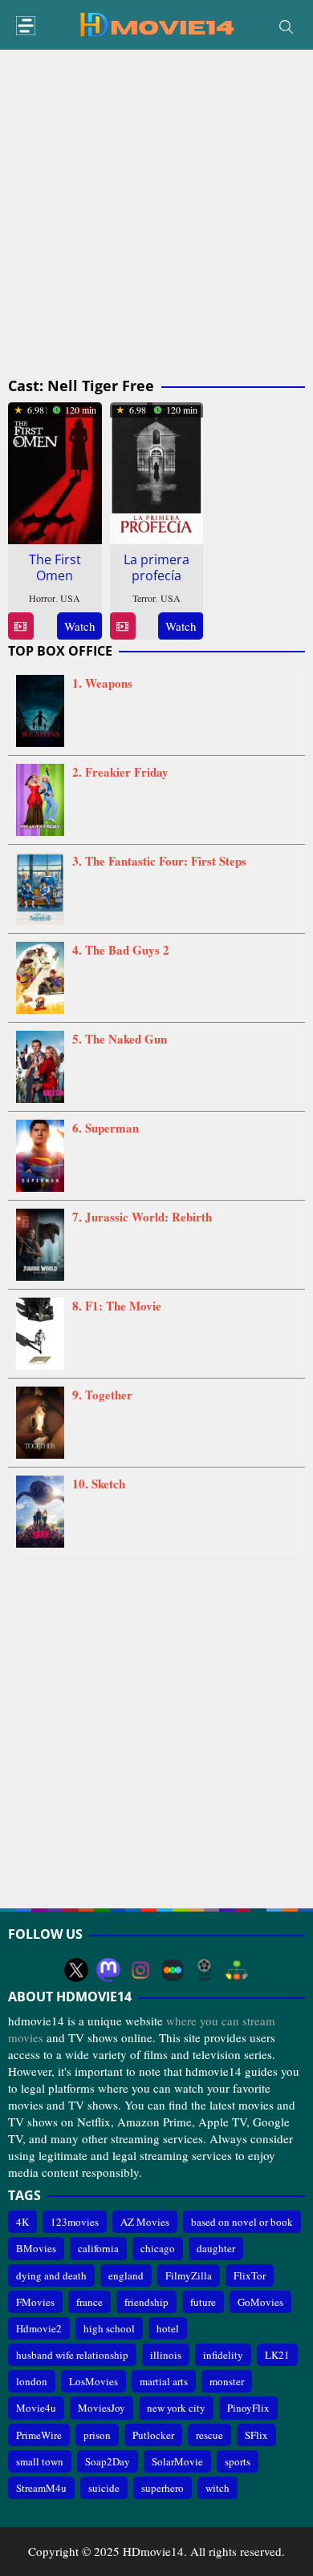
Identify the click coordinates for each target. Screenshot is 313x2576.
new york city (176, 2408)
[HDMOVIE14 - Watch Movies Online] (156, 23)
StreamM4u (41, 2488)
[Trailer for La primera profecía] (122, 626)
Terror (144, 598)
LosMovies (93, 2381)
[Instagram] (140, 1970)
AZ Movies (145, 2222)
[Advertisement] (156, 214)
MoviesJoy (102, 2408)
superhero (163, 2488)
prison (97, 2435)
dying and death (51, 2275)
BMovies (36, 2248)
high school (109, 2328)
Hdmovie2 (39, 2328)
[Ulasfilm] (205, 1970)
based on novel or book (242, 2222)
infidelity (223, 2355)
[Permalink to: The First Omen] (55, 470)
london (32, 2381)
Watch (80, 626)
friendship (146, 2302)
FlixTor (250, 2275)
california (98, 2248)
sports (238, 2461)
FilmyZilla (189, 2275)
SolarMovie (177, 2461)
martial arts (164, 2381)
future (203, 2302)
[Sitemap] (237, 1970)
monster (227, 2381)
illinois (166, 2355)
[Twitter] (76, 1970)
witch (217, 2488)
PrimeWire (39, 2435)
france (89, 2302)
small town (40, 2461)
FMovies (35, 2302)
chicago (158, 2248)
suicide (104, 2488)
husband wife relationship (72, 2355)
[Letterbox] (173, 1970)
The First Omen (55, 567)
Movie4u (36, 2408)
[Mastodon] (108, 1970)
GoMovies (260, 2302)
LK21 (277, 2355)
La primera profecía (156, 567)
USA (70, 598)
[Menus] (26, 26)
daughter (216, 2248)
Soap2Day (108, 2461)
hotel (168, 2328)
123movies (75, 2222)
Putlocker (153, 2435)
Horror (42, 598)
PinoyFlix (248, 2408)
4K (22, 2222)
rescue (209, 2435)
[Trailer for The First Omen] (20, 626)
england (126, 2275)
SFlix (256, 2435)
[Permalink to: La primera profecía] (157, 470)
